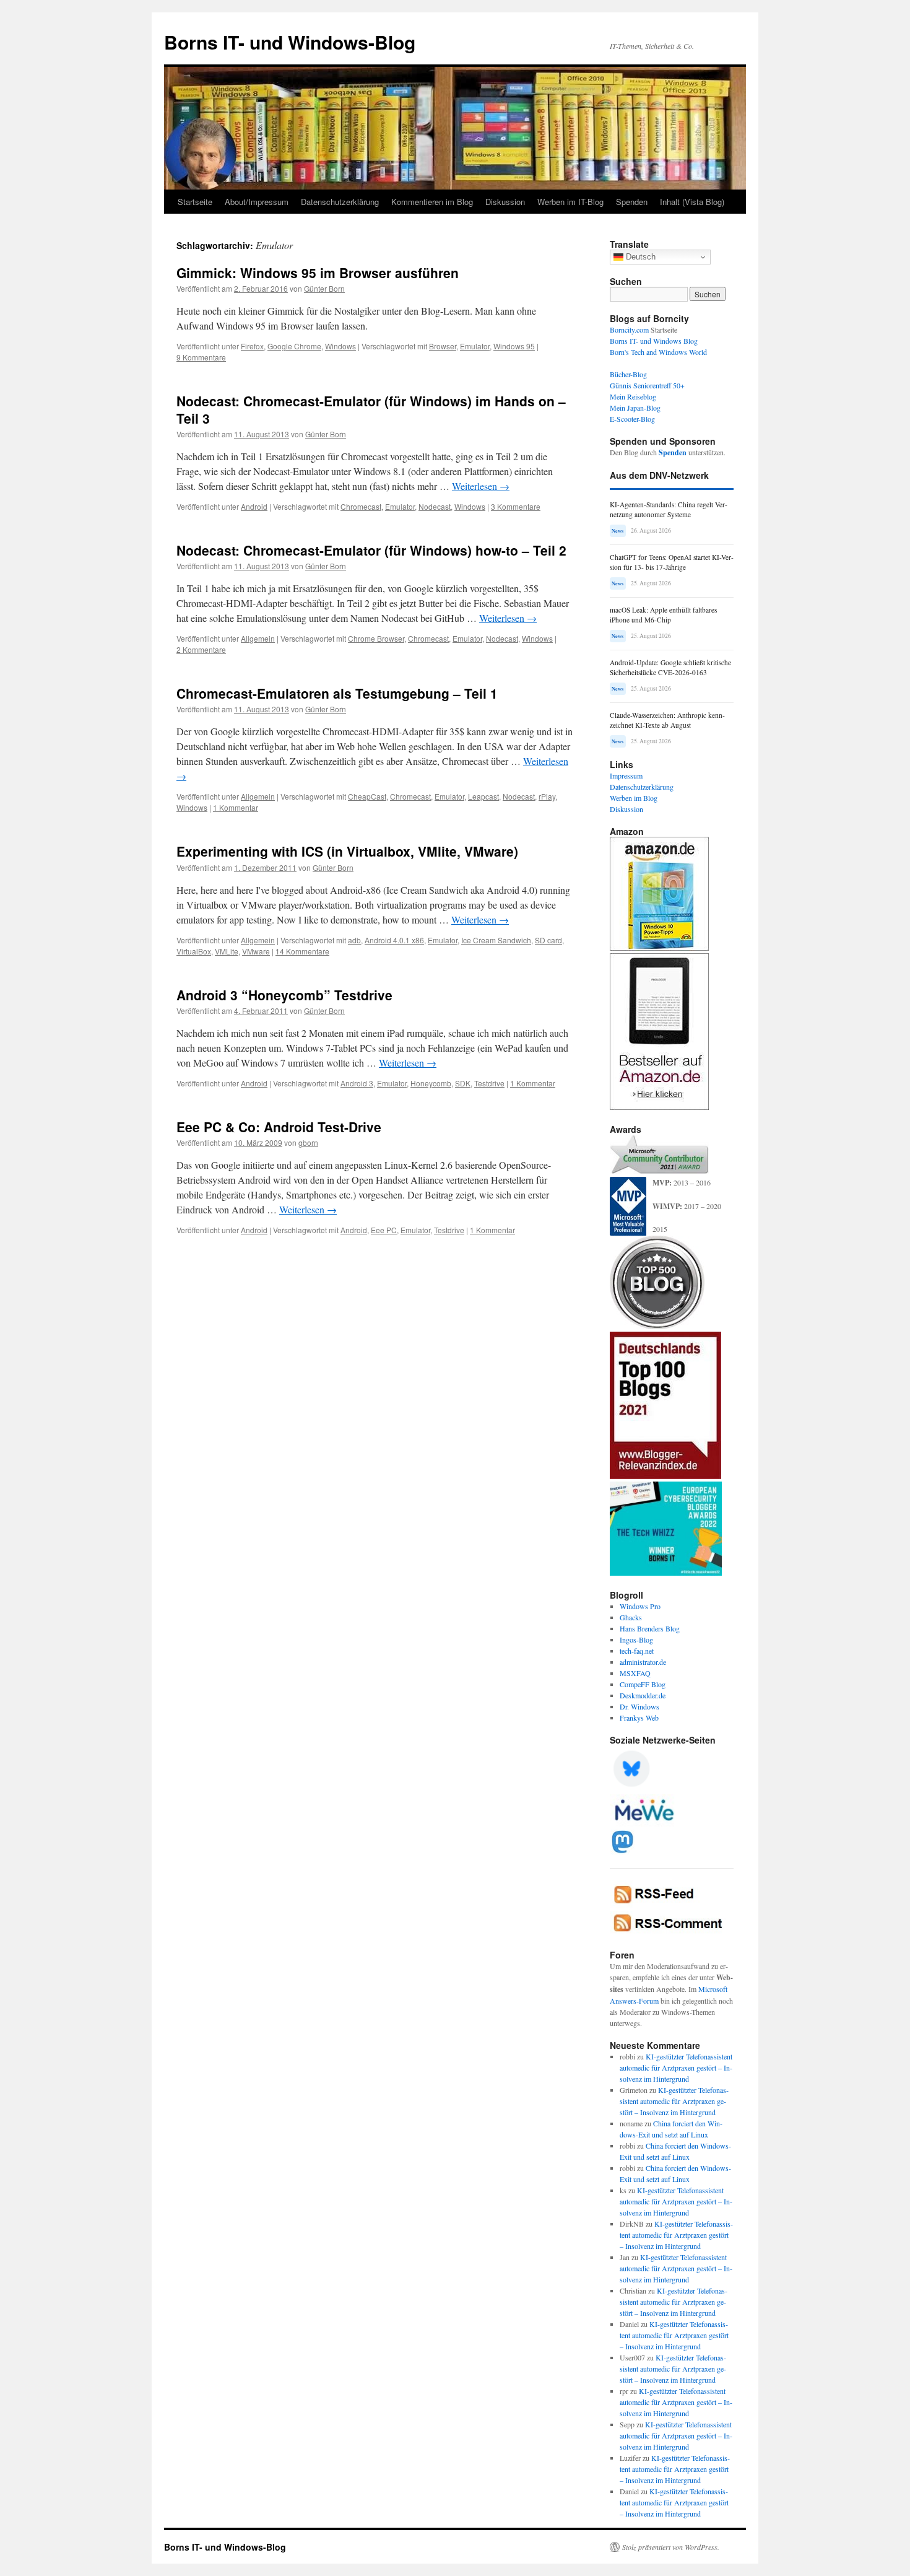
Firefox (252, 346)
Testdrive (489, 1083)
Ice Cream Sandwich (496, 940)
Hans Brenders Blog (650, 1628)
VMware (256, 951)
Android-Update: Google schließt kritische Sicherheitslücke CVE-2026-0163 (670, 667)
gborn (308, 1142)
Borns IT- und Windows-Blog (290, 42)
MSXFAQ (635, 1673)
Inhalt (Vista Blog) (692, 202)
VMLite (227, 951)
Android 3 (357, 1083)
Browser (443, 346)
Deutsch (639, 257)
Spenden (632, 202)
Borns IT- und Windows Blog (654, 341)
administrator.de (643, 1662)
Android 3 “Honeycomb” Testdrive (284, 995)
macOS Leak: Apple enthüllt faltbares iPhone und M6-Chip (663, 615)
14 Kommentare (302, 951)
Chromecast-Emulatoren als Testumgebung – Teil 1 (337, 693)
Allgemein (258, 638)
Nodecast (435, 506)
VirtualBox (194, 951)
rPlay (547, 796)
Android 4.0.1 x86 (394, 940)
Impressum (626, 775)
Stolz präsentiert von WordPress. (671, 2547)
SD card (548, 940)
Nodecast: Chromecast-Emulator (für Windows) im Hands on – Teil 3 (371, 409)
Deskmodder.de (643, 1695)
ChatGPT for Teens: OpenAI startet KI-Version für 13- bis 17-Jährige (672, 562)
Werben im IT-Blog (570, 202)
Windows (340, 346)
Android (254, 506)
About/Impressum (257, 202)
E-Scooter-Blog (632, 419)
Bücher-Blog (628, 374)
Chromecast (361, 506)
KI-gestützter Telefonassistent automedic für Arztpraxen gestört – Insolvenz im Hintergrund (676, 2067)
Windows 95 (514, 346)
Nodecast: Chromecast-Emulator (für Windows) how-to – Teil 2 (371, 550)
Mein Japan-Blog (635, 408)
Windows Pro (640, 1606)
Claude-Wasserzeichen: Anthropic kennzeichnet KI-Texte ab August (667, 720)
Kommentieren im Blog (432, 202)
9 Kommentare (201, 357)
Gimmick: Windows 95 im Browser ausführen (318, 273)
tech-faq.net (637, 1651)
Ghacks (631, 1617)
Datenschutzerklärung (340, 202)
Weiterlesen (481, 486)
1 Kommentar (236, 807)
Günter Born (324, 288)
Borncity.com (629, 330)
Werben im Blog (634, 798)
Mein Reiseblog (633, 396)
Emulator (475, 346)
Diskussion (505, 202)
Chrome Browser (376, 638)
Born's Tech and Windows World (658, 352)
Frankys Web (639, 1718)
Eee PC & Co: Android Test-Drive (279, 1127)
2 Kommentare (201, 649)
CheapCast (367, 796)
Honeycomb (431, 1083)
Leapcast (483, 796)
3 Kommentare (516, 506)
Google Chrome (294, 346)
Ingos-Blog (636, 1639)
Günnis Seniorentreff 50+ (647, 385)
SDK (463, 1083)
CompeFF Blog (643, 1684)
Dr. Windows (639, 1706)
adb (354, 940)
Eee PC (384, 1230)
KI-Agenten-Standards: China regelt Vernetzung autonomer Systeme (669, 509)
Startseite (195, 202)
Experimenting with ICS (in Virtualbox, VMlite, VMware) (347, 851)
